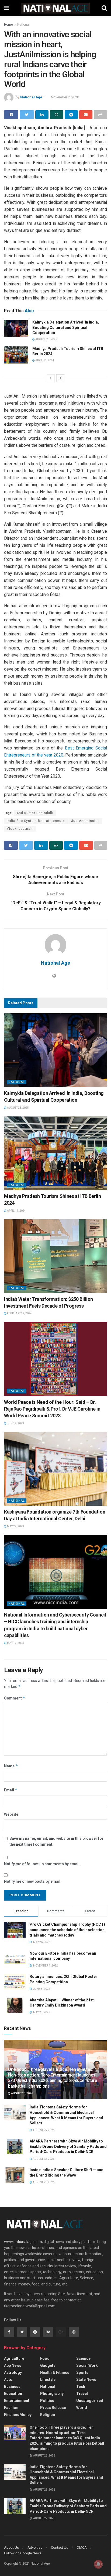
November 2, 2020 (65, 97)
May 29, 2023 (15, 1526)
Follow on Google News (23, 2553)
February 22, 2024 (19, 1313)
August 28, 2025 (46, 339)
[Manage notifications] (98, 2564)
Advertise (35, 2547)
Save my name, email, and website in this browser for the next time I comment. (56, 1841)
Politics (47, 2401)
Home (8, 25)
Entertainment (17, 2401)
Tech (81, 2387)
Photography (52, 2394)
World (82, 2408)
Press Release (53, 2408)
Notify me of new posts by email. (33, 1881)
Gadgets (48, 2365)
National (23, 25)
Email (11, 1790)
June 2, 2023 (15, 1423)
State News (86, 2380)
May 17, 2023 (15, 1643)
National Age (31, 97)
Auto (8, 2380)
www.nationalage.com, (23, 2242)
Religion (48, 2415)
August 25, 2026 (22, 2093)
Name (11, 1766)
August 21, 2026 (43, 2182)
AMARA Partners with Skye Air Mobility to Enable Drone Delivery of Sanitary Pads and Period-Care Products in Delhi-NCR (68, 2146)
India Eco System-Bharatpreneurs (36, 821)
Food (45, 2358)
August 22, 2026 (43, 2159)
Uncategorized (90, 2401)
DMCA (82, 2547)
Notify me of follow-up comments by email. (42, 1864)
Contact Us (60, 2547)
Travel (82, 2394)
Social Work (87, 2365)
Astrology (13, 2372)
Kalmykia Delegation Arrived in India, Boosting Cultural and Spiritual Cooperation (66, 327)
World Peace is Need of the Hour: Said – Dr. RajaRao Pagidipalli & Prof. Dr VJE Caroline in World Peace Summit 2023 (52, 1409)
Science (83, 2358)
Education (13, 2394)
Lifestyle (48, 2380)
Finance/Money (18, 2415)
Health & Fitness (55, 2372)
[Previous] (51, 378)
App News (13, 2365)
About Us (11, 2547)
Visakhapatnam (20, 829)
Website (11, 1814)
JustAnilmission (85, 821)
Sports (82, 2372)
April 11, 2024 (44, 360)
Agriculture (14, 2358)
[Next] (60, 378)
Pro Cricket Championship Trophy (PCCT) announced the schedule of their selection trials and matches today (67, 1930)
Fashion (11, 2408)
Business (12, 2387)
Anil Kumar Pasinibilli (35, 813)
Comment (15, 1698)
